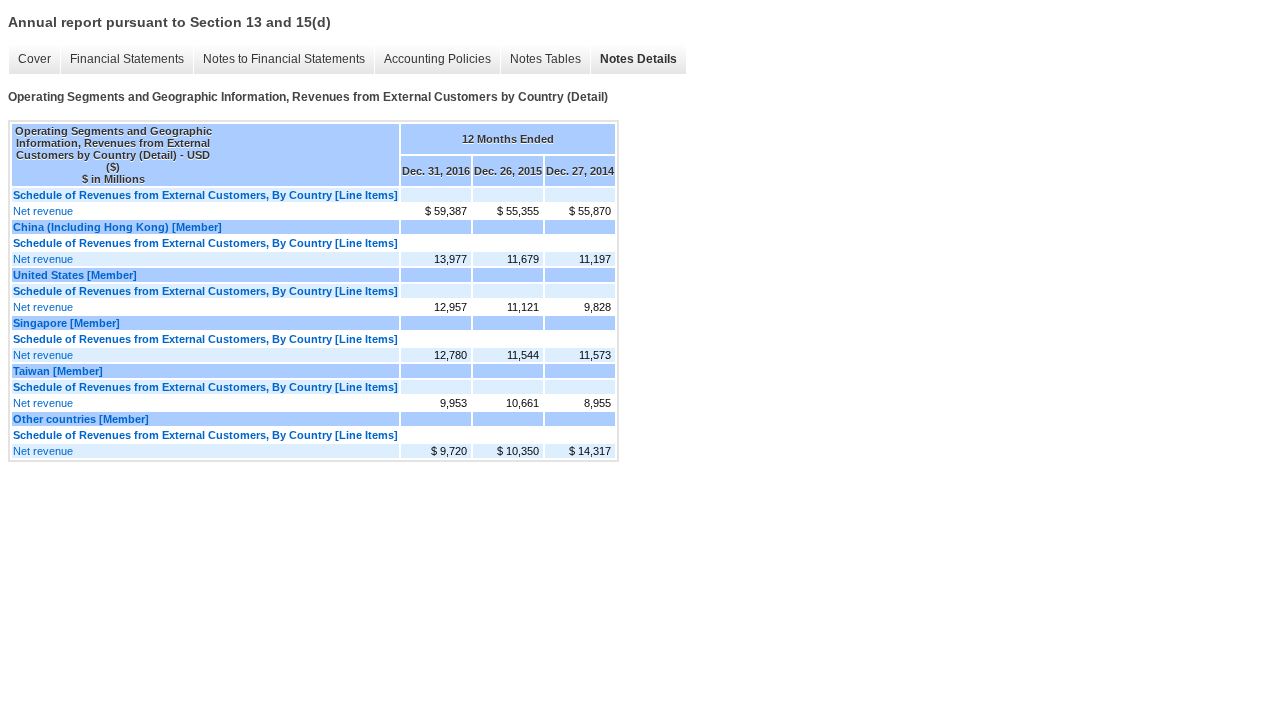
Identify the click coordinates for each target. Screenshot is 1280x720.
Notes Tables (545, 59)
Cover (34, 59)
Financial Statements (127, 59)
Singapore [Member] (66, 323)
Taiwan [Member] (58, 371)
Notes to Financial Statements (284, 59)
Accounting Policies (437, 59)
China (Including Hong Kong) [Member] (117, 227)
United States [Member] (75, 275)
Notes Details (638, 59)
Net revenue (43, 211)
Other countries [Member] (81, 419)
